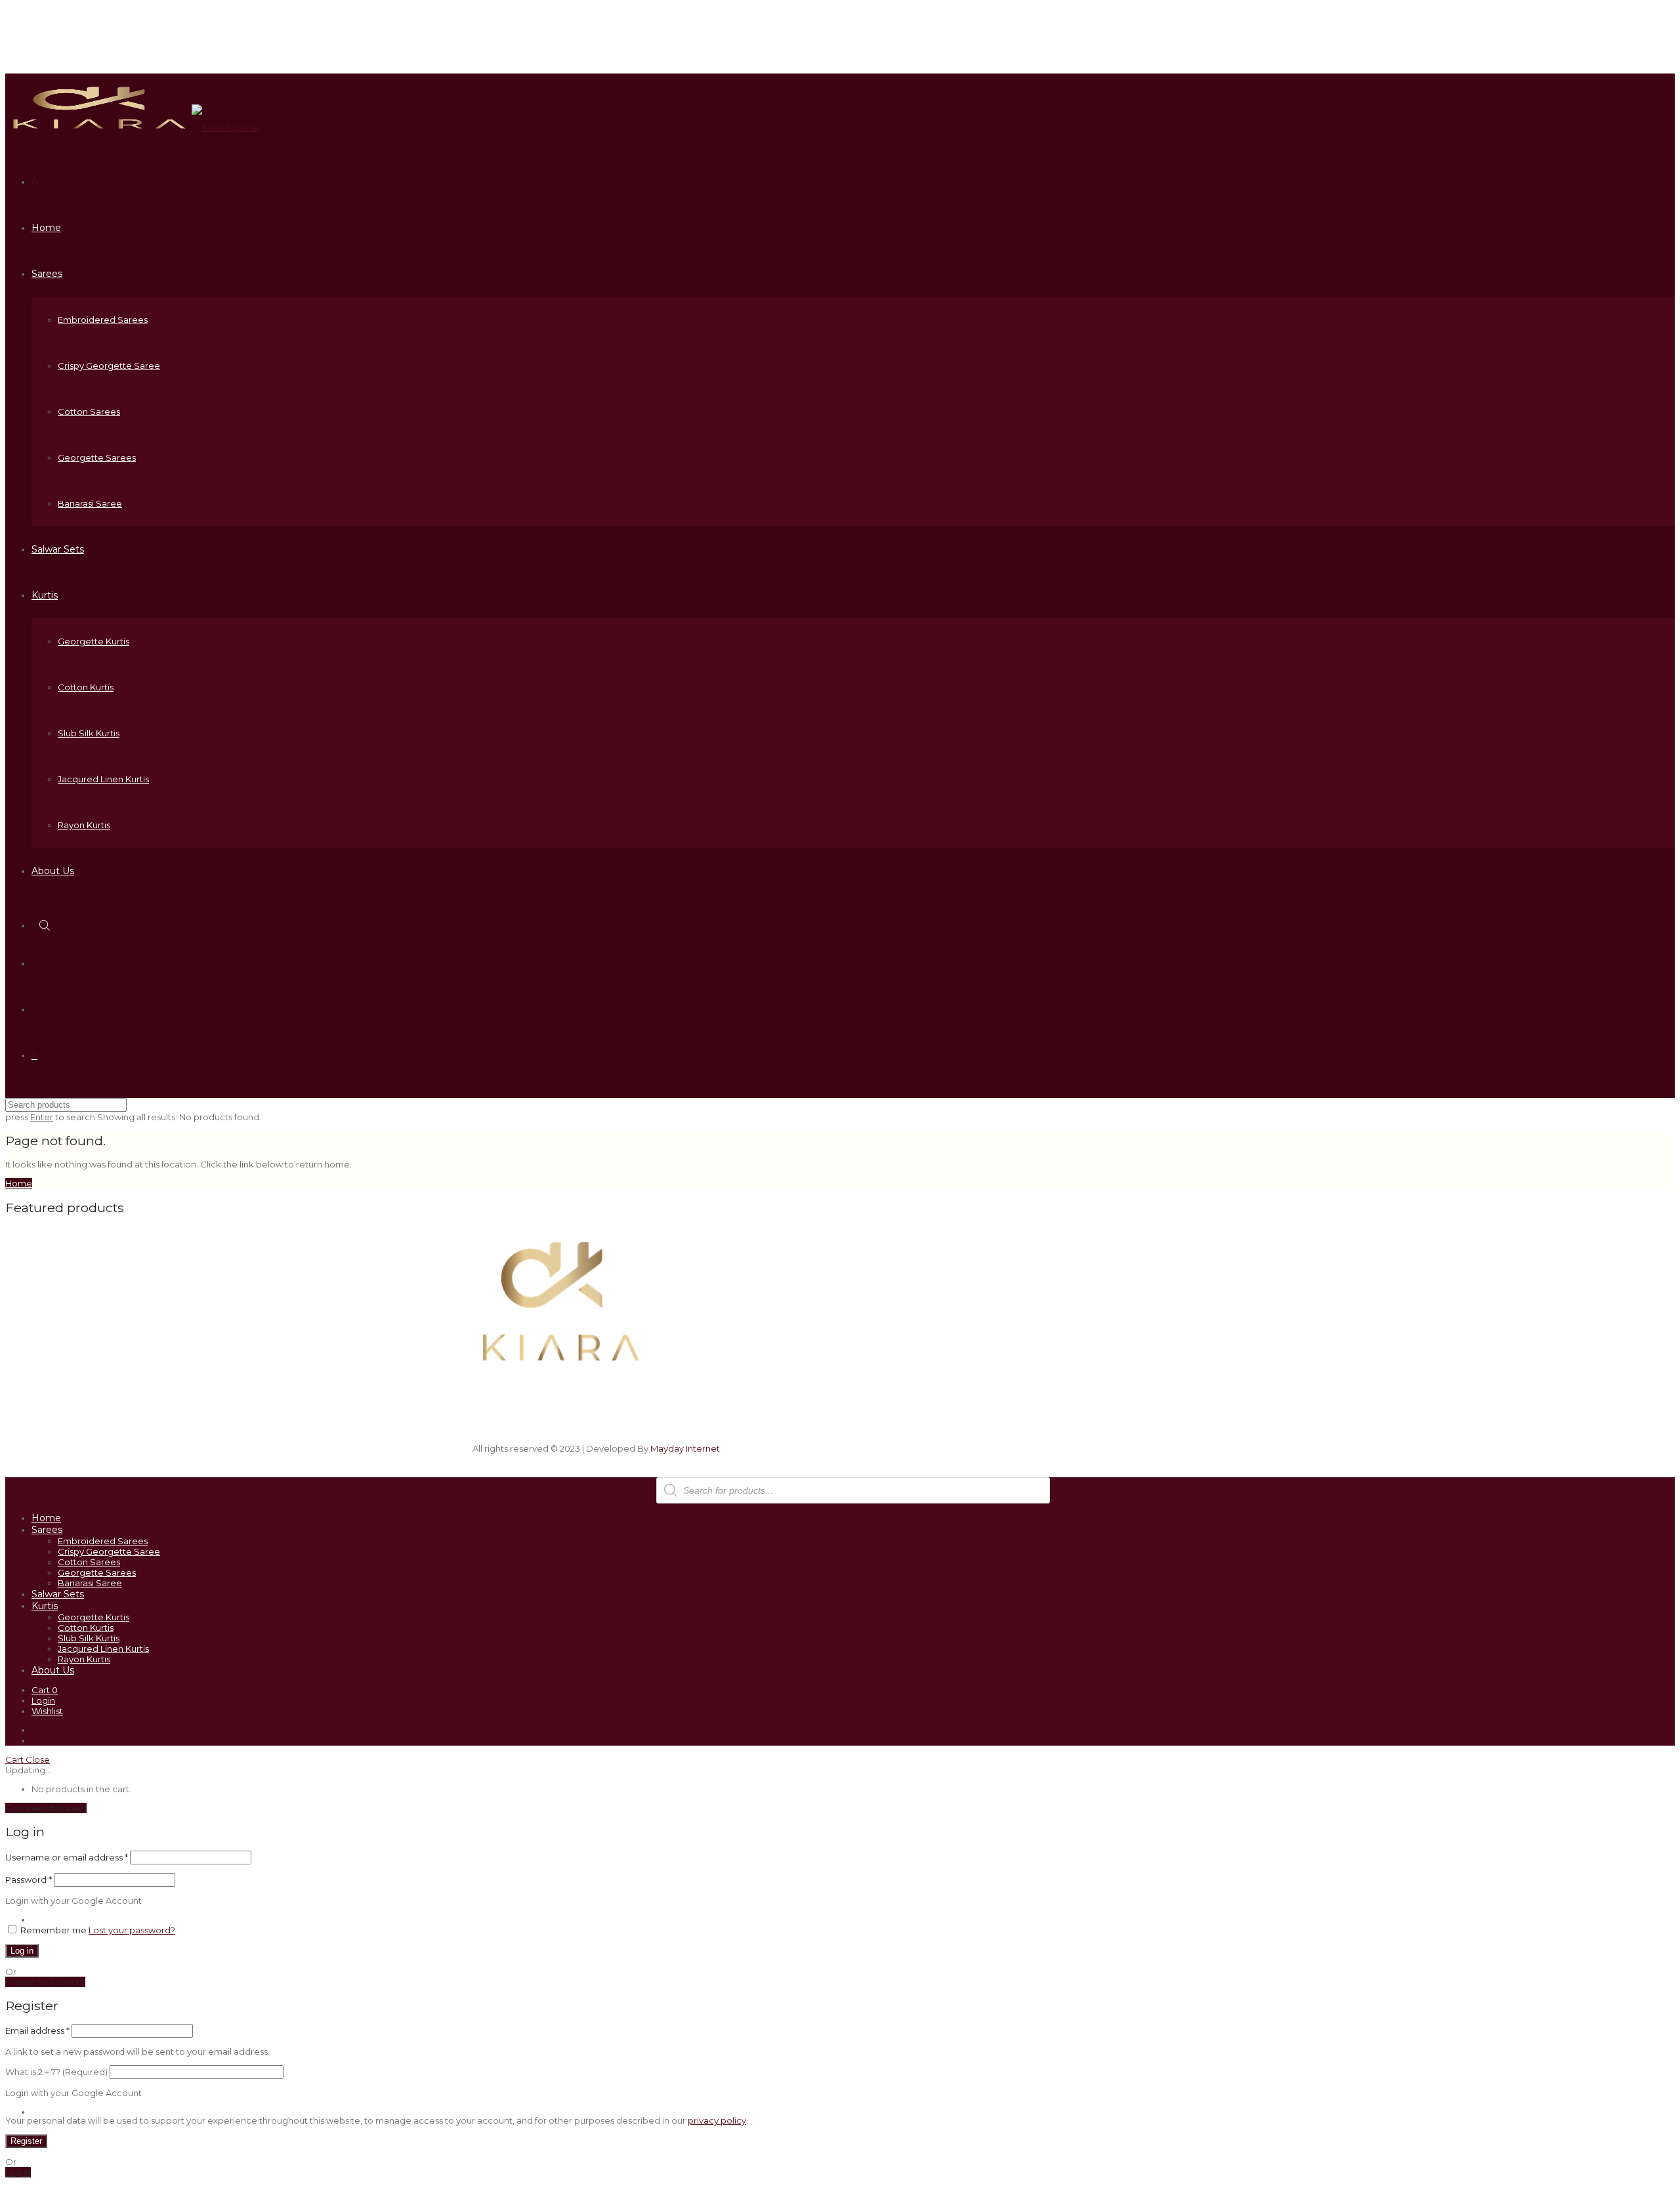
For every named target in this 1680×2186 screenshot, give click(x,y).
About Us (53, 871)
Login (43, 1700)
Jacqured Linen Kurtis (103, 779)
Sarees (47, 274)
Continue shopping (46, 1808)
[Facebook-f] (1109, 1285)
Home (46, 228)
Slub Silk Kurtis (89, 733)
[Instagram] (1053, 1285)
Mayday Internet (685, 1448)
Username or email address (67, 1857)
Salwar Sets (58, 549)
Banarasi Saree (90, 503)
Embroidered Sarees (103, 320)
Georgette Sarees (97, 457)
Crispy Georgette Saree (109, 366)
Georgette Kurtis (94, 641)
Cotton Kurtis (86, 687)
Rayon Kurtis (84, 825)
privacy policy (717, 2120)
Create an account (45, 1982)
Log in (22, 1951)
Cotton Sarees (89, 411)
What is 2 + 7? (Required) (56, 2072)
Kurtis (45, 595)
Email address (37, 2030)
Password (29, 1880)
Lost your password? (132, 1930)
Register (26, 2141)
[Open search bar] (46, 925)
